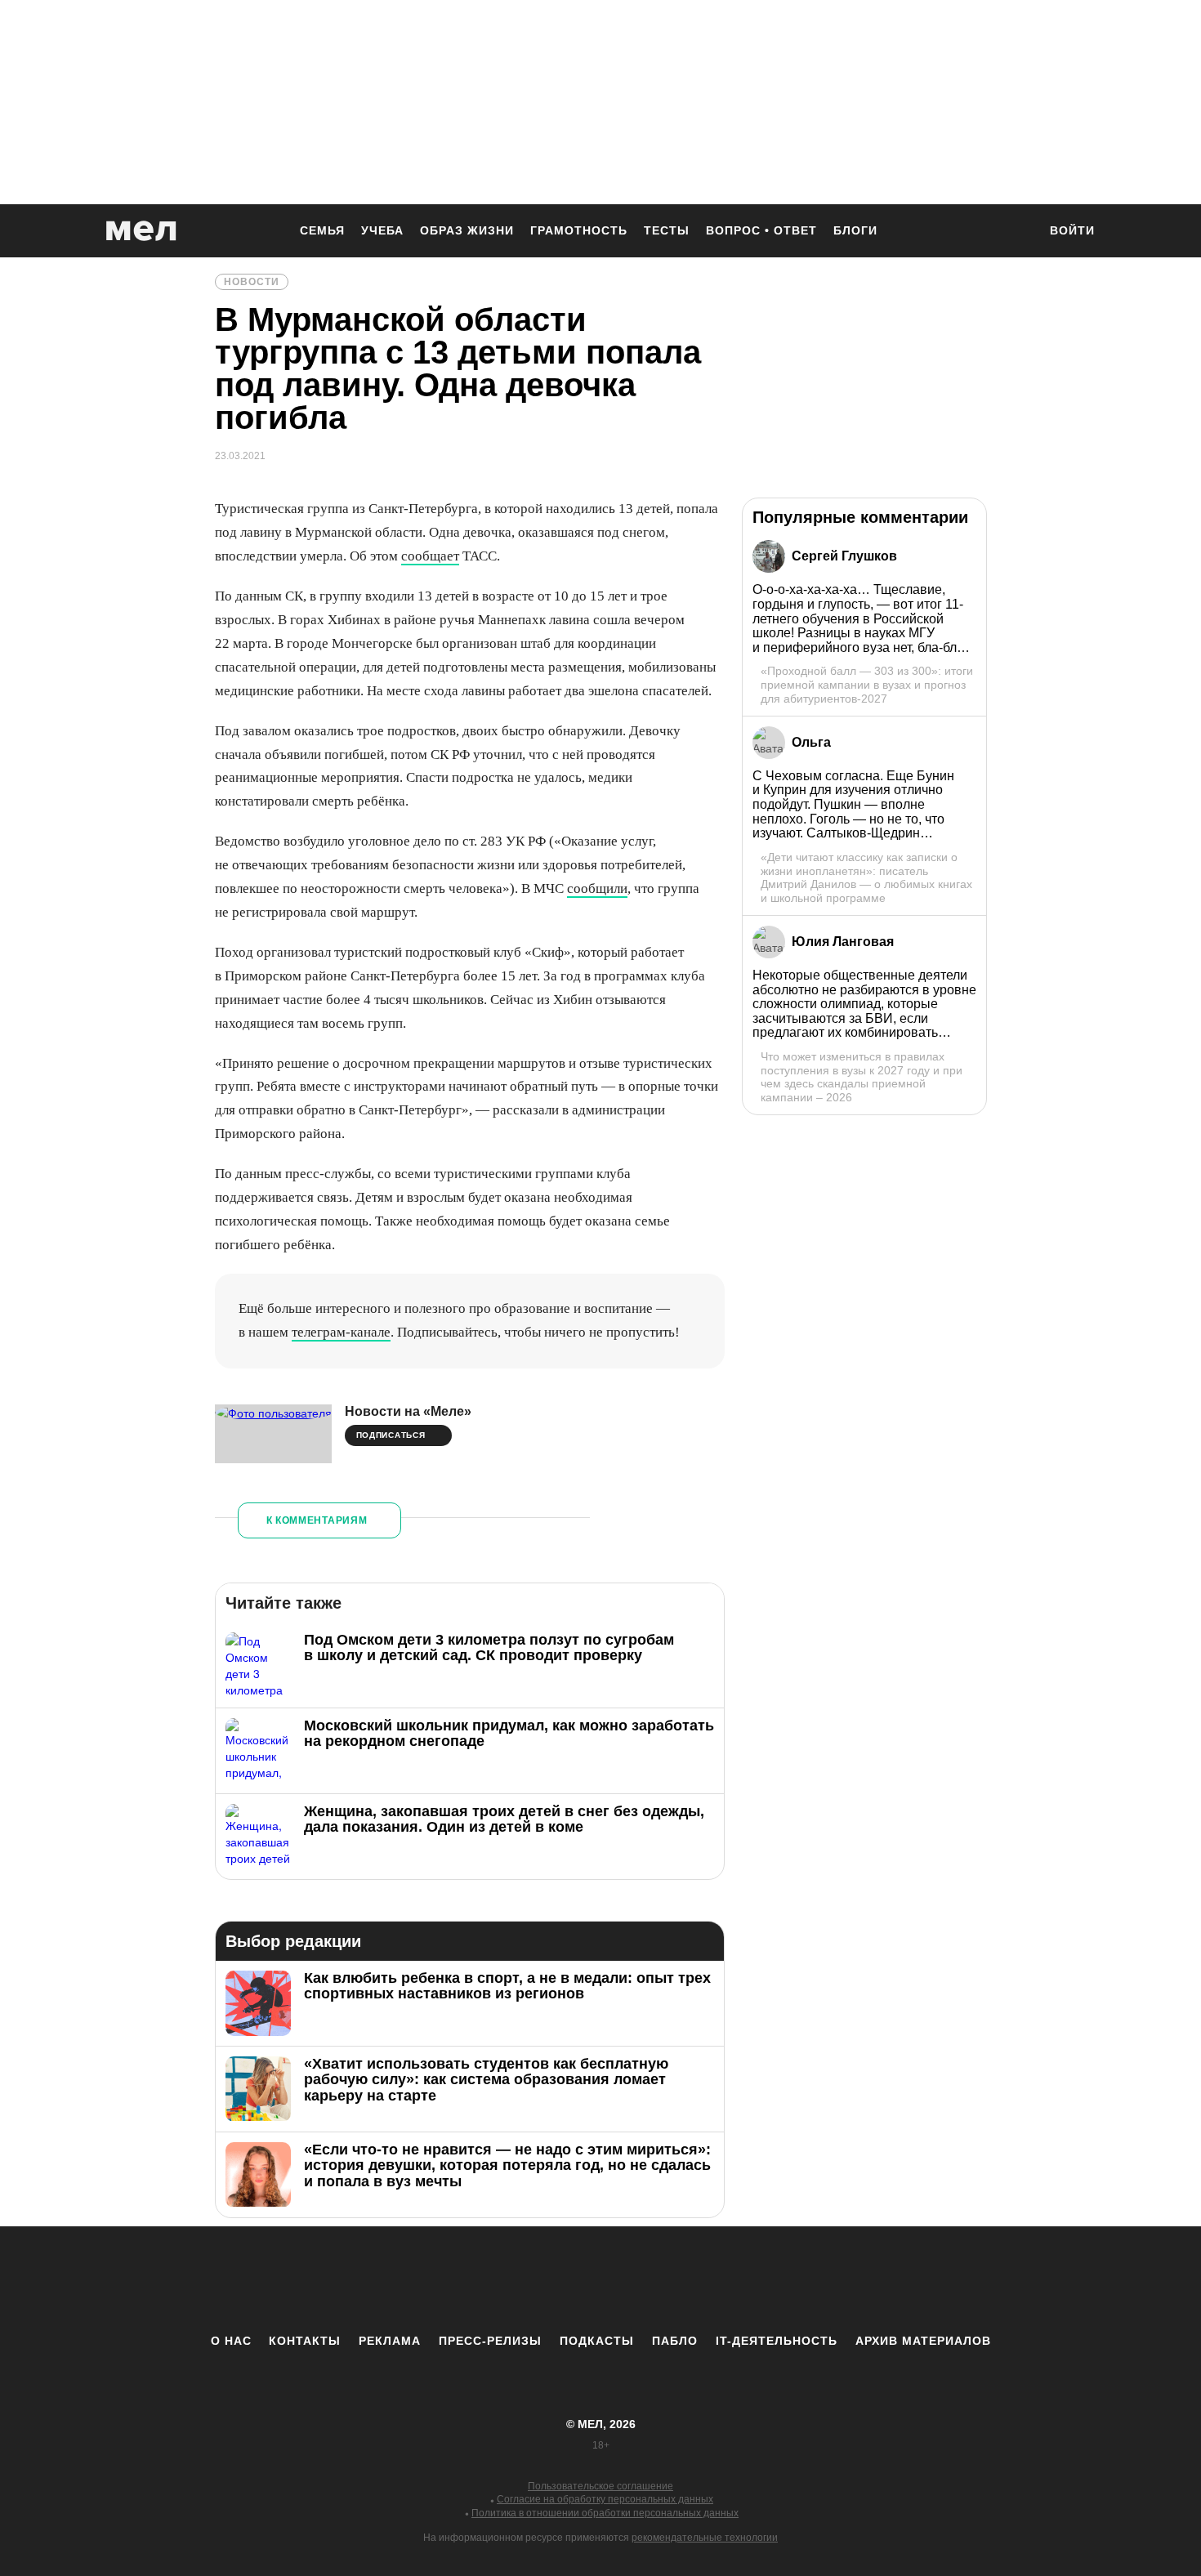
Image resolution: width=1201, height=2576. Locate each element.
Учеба (382, 230)
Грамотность (579, 230)
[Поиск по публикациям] (1017, 232)
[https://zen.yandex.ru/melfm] (511, 2279)
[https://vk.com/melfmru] (556, 2279)
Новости (252, 282)
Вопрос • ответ (761, 230)
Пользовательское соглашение (600, 2486)
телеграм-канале (341, 1332)
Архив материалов (923, 2341)
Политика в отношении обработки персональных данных (605, 2513)
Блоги (855, 230)
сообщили (597, 888)
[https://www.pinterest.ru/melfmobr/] (645, 2279)
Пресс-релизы (490, 2341)
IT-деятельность (777, 2341)
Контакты (305, 2341)
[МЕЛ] (141, 231)
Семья (322, 230)
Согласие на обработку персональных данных (605, 2499)
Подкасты (597, 2341)
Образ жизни (467, 230)
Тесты (667, 230)
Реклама (390, 2341)
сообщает (430, 556)
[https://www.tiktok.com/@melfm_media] (600, 2279)
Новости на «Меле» (408, 1411)
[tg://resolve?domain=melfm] (466, 2279)
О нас (231, 2341)
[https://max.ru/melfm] (735, 2279)
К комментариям (317, 1520)
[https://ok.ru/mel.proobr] (690, 2279)
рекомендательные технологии (705, 2538)
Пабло (675, 2341)
